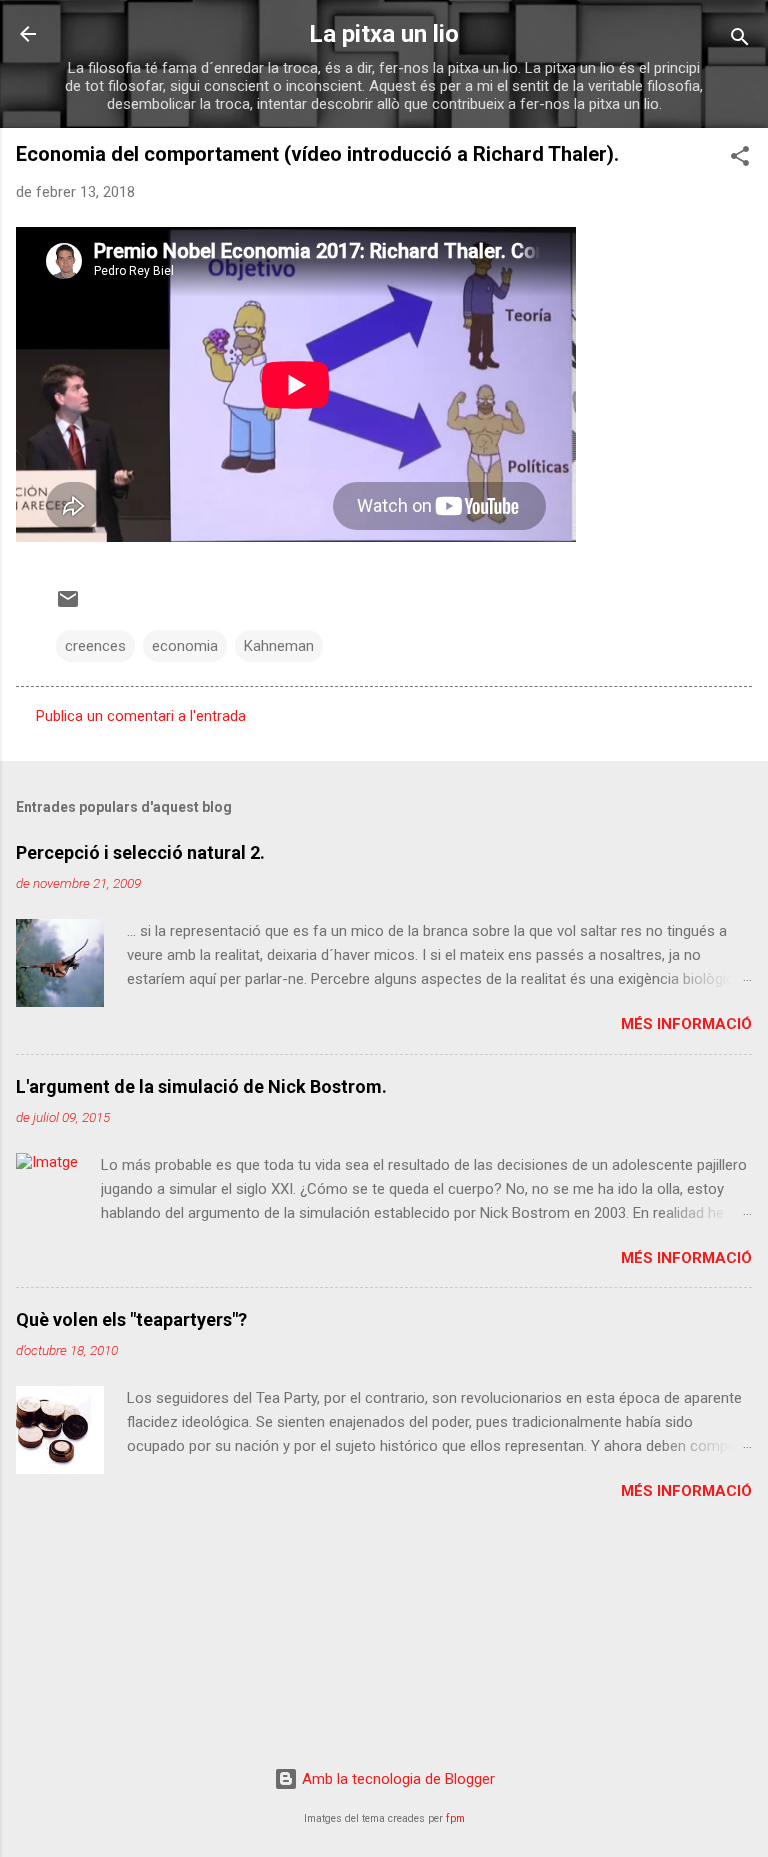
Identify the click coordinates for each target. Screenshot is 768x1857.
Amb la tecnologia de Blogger (396, 1779)
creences (95, 646)
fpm (455, 1818)
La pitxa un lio (384, 34)
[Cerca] (740, 40)
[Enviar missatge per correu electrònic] (68, 606)
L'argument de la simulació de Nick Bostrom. (201, 1086)
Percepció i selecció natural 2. (140, 852)
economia (185, 646)
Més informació (686, 1024)
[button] (740, 159)
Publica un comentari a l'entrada (141, 716)
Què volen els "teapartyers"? (131, 1319)
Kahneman (279, 646)
